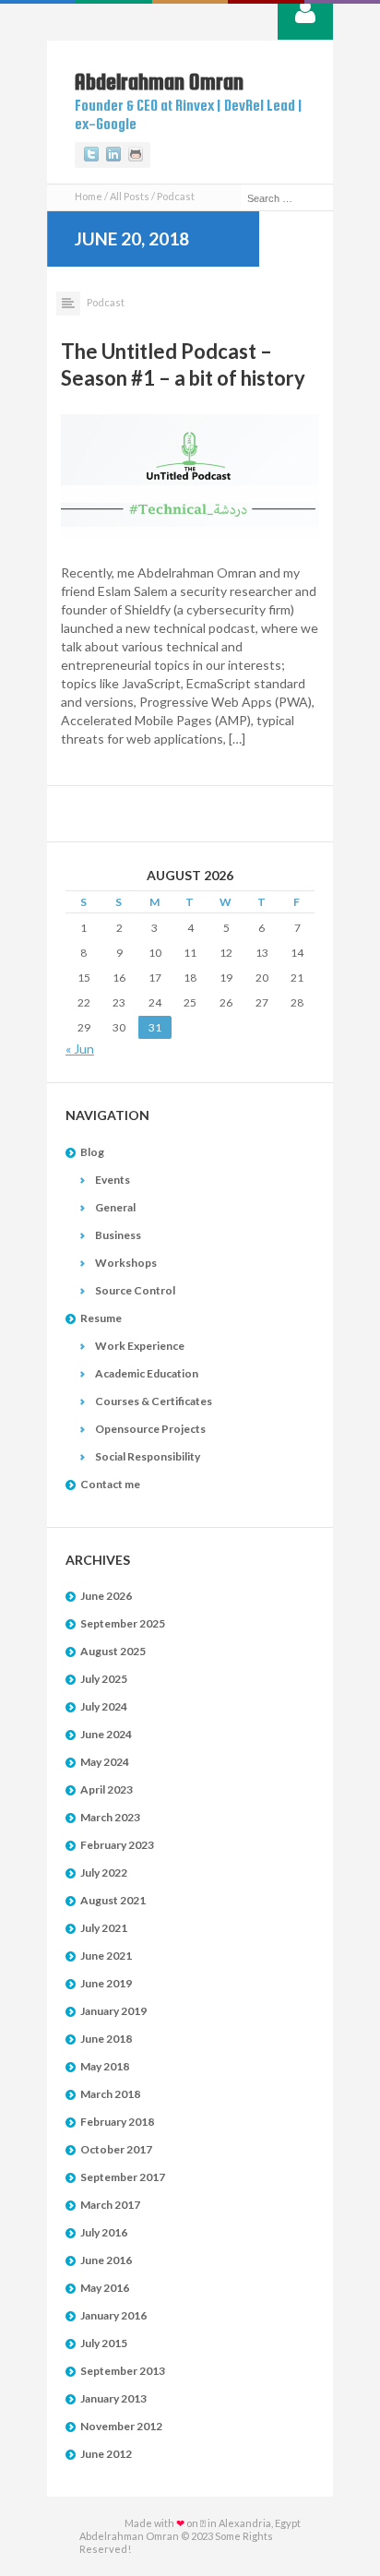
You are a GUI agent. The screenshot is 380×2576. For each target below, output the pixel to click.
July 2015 (104, 2343)
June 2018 (106, 2039)
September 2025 (123, 1623)
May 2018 (105, 2066)
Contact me (110, 1484)
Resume (101, 1318)
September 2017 (123, 2177)
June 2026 (106, 1596)
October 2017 (116, 2149)
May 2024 (105, 1762)
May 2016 (105, 2288)
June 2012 (106, 2454)
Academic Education (147, 1373)
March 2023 (110, 1817)
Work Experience (140, 1346)
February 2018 (117, 2122)
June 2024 (106, 1734)
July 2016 (104, 2232)
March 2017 (110, 2205)
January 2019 (113, 2011)
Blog (92, 1152)
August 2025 (113, 1651)
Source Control (135, 1290)
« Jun (80, 1049)
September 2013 (123, 2371)
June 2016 (106, 2260)
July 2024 (104, 1706)
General (115, 1207)
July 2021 (104, 1928)
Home (89, 196)
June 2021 (106, 1956)
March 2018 (110, 2094)
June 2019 (106, 1983)
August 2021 (113, 1900)
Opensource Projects (150, 1429)
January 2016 (113, 2315)
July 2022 (104, 1872)
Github (136, 155)
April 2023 (107, 1789)
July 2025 (104, 1679)
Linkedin (113, 155)
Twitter (91, 155)
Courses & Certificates (154, 1401)
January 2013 (113, 2398)
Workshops (126, 1263)
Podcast (106, 302)
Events (113, 1180)
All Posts (130, 196)
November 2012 (121, 2426)
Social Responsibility (148, 1456)
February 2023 (117, 1845)
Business (118, 1235)
